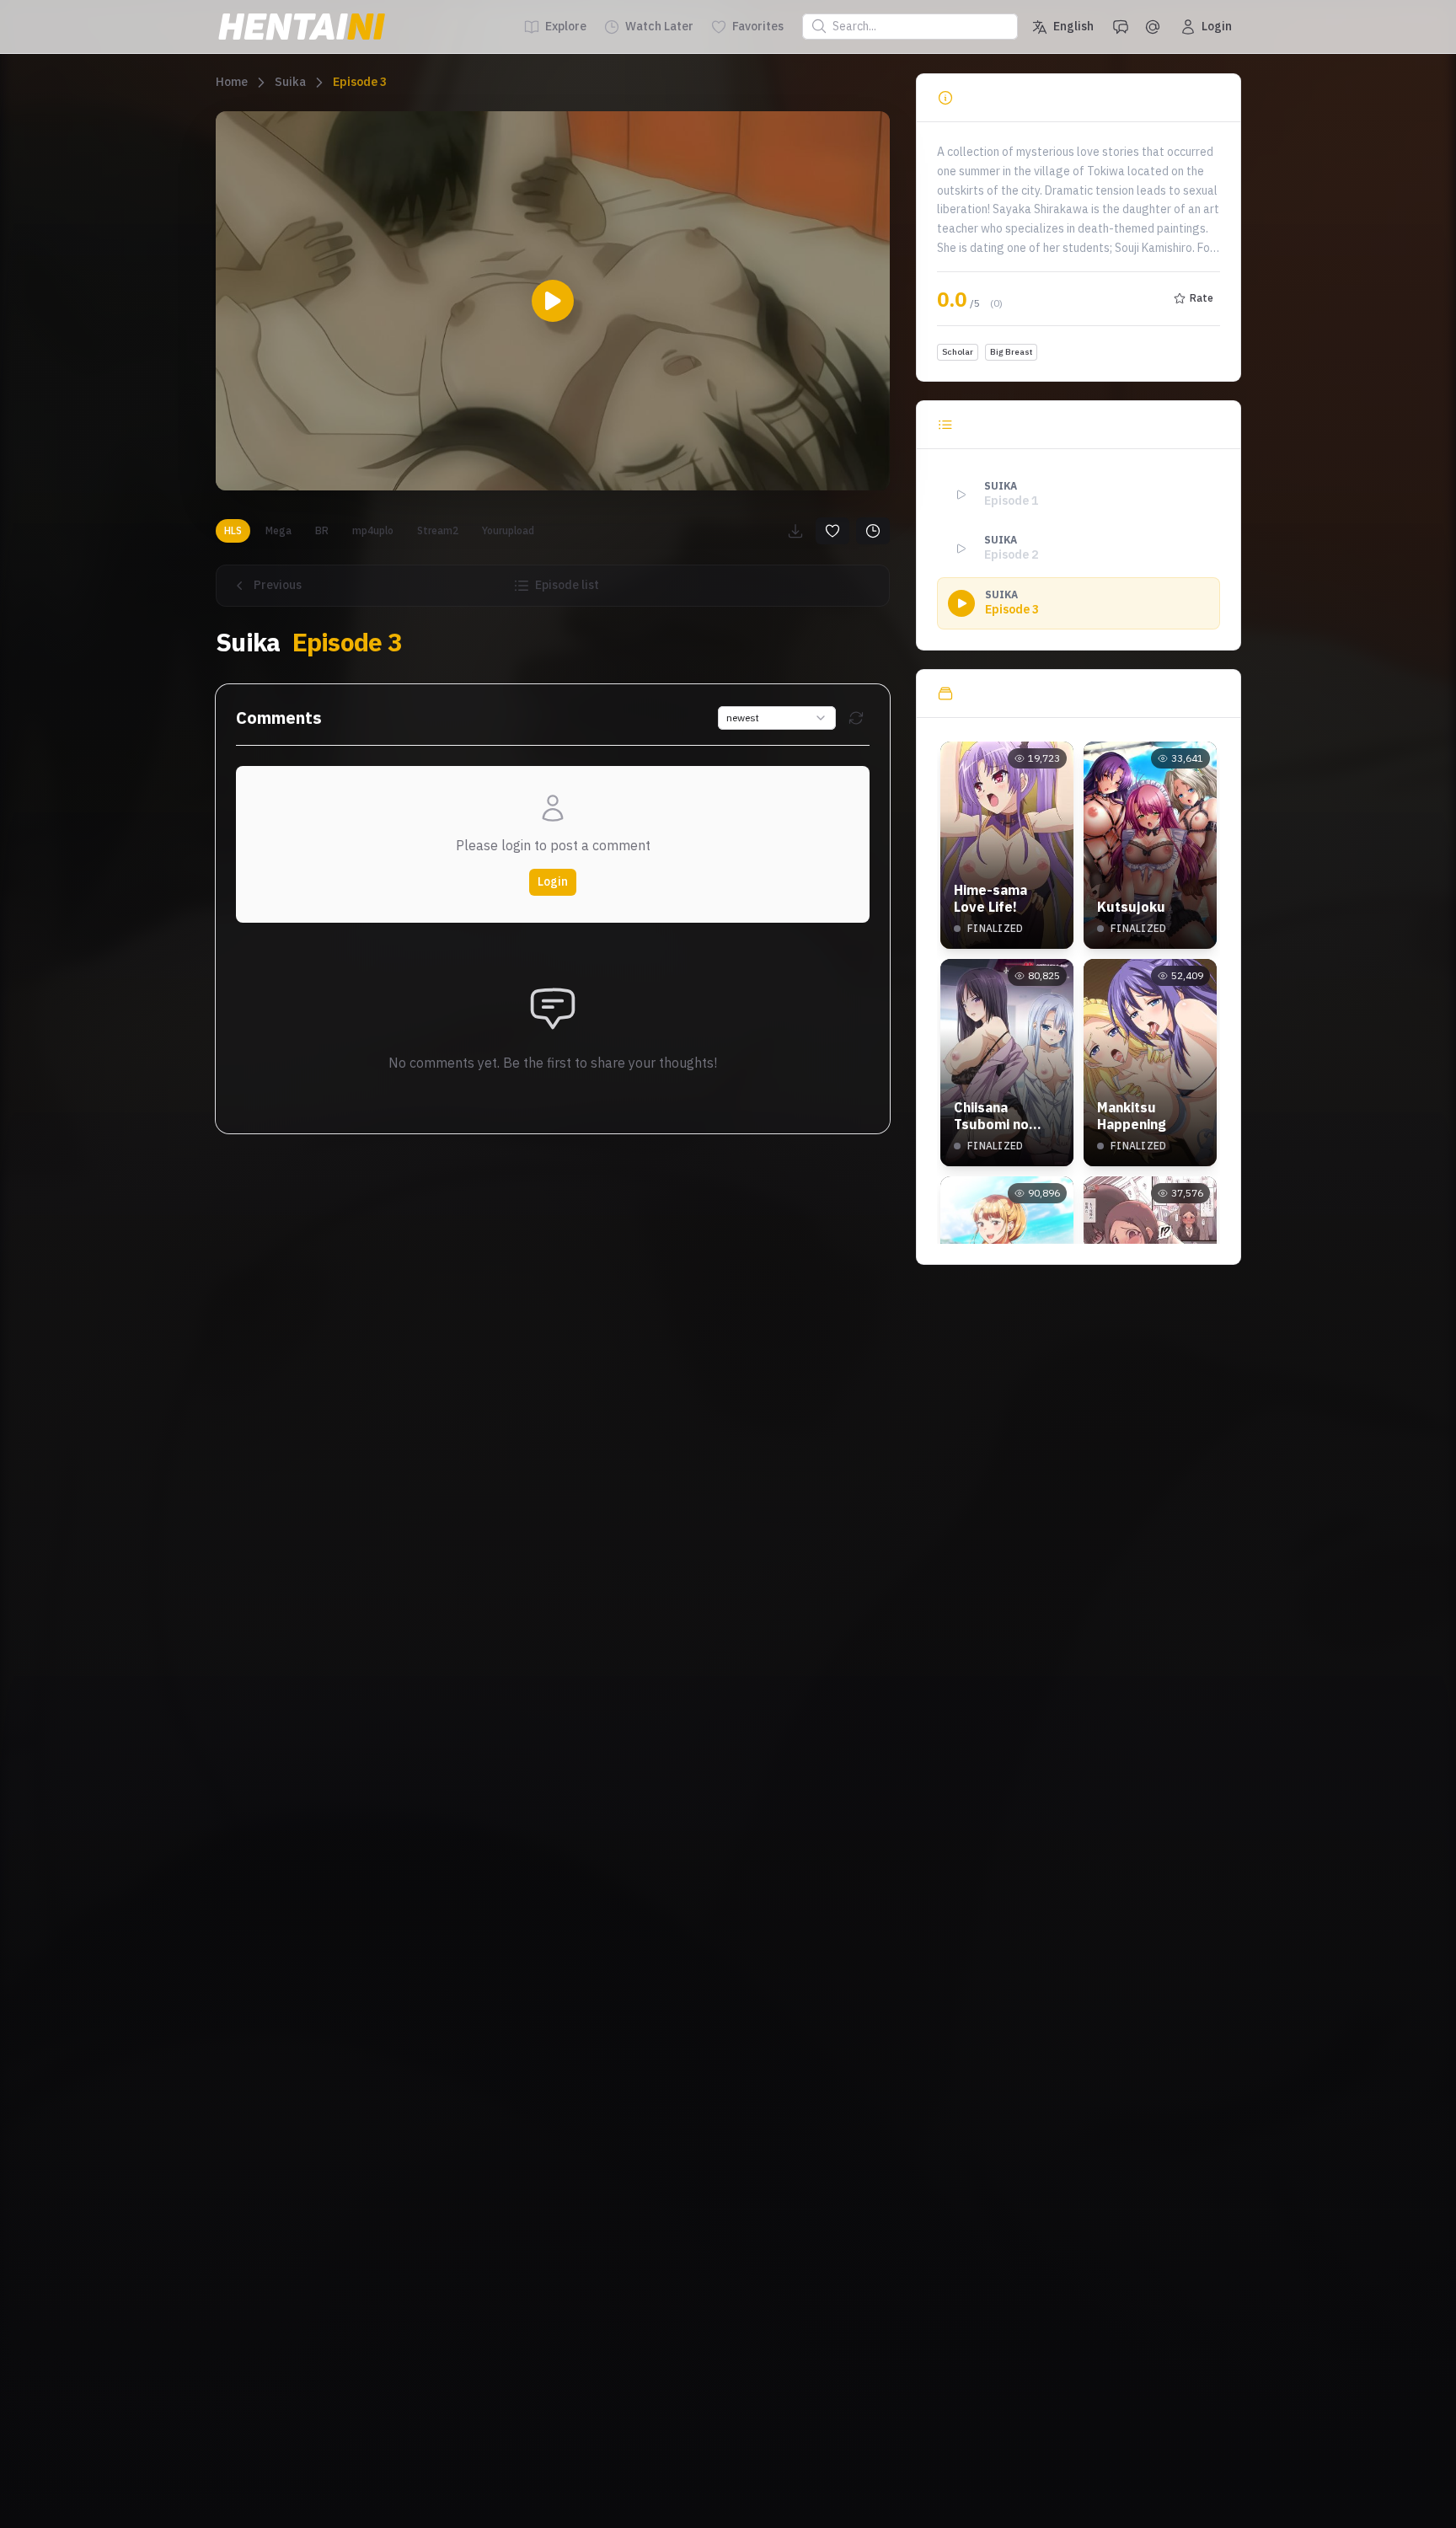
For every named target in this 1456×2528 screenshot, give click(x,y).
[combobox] (777, 718)
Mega (278, 530)
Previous (278, 585)
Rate (1202, 298)
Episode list (567, 585)
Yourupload (508, 530)
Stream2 (438, 530)
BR (322, 530)
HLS (233, 530)
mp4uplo (373, 530)
